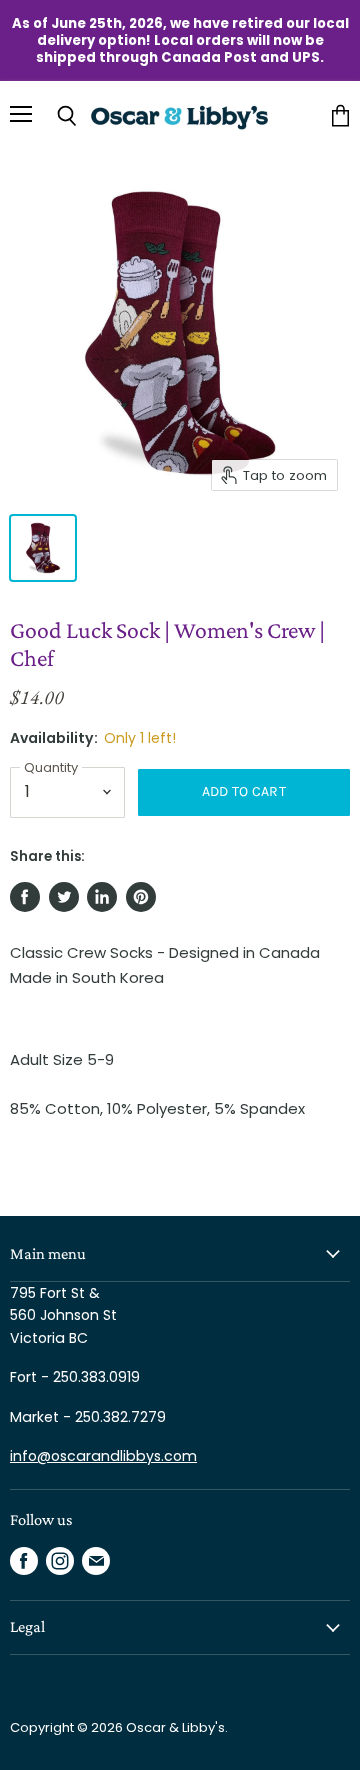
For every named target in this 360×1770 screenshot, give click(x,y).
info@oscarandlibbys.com (103, 1456)
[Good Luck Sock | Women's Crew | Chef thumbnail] (43, 548)
